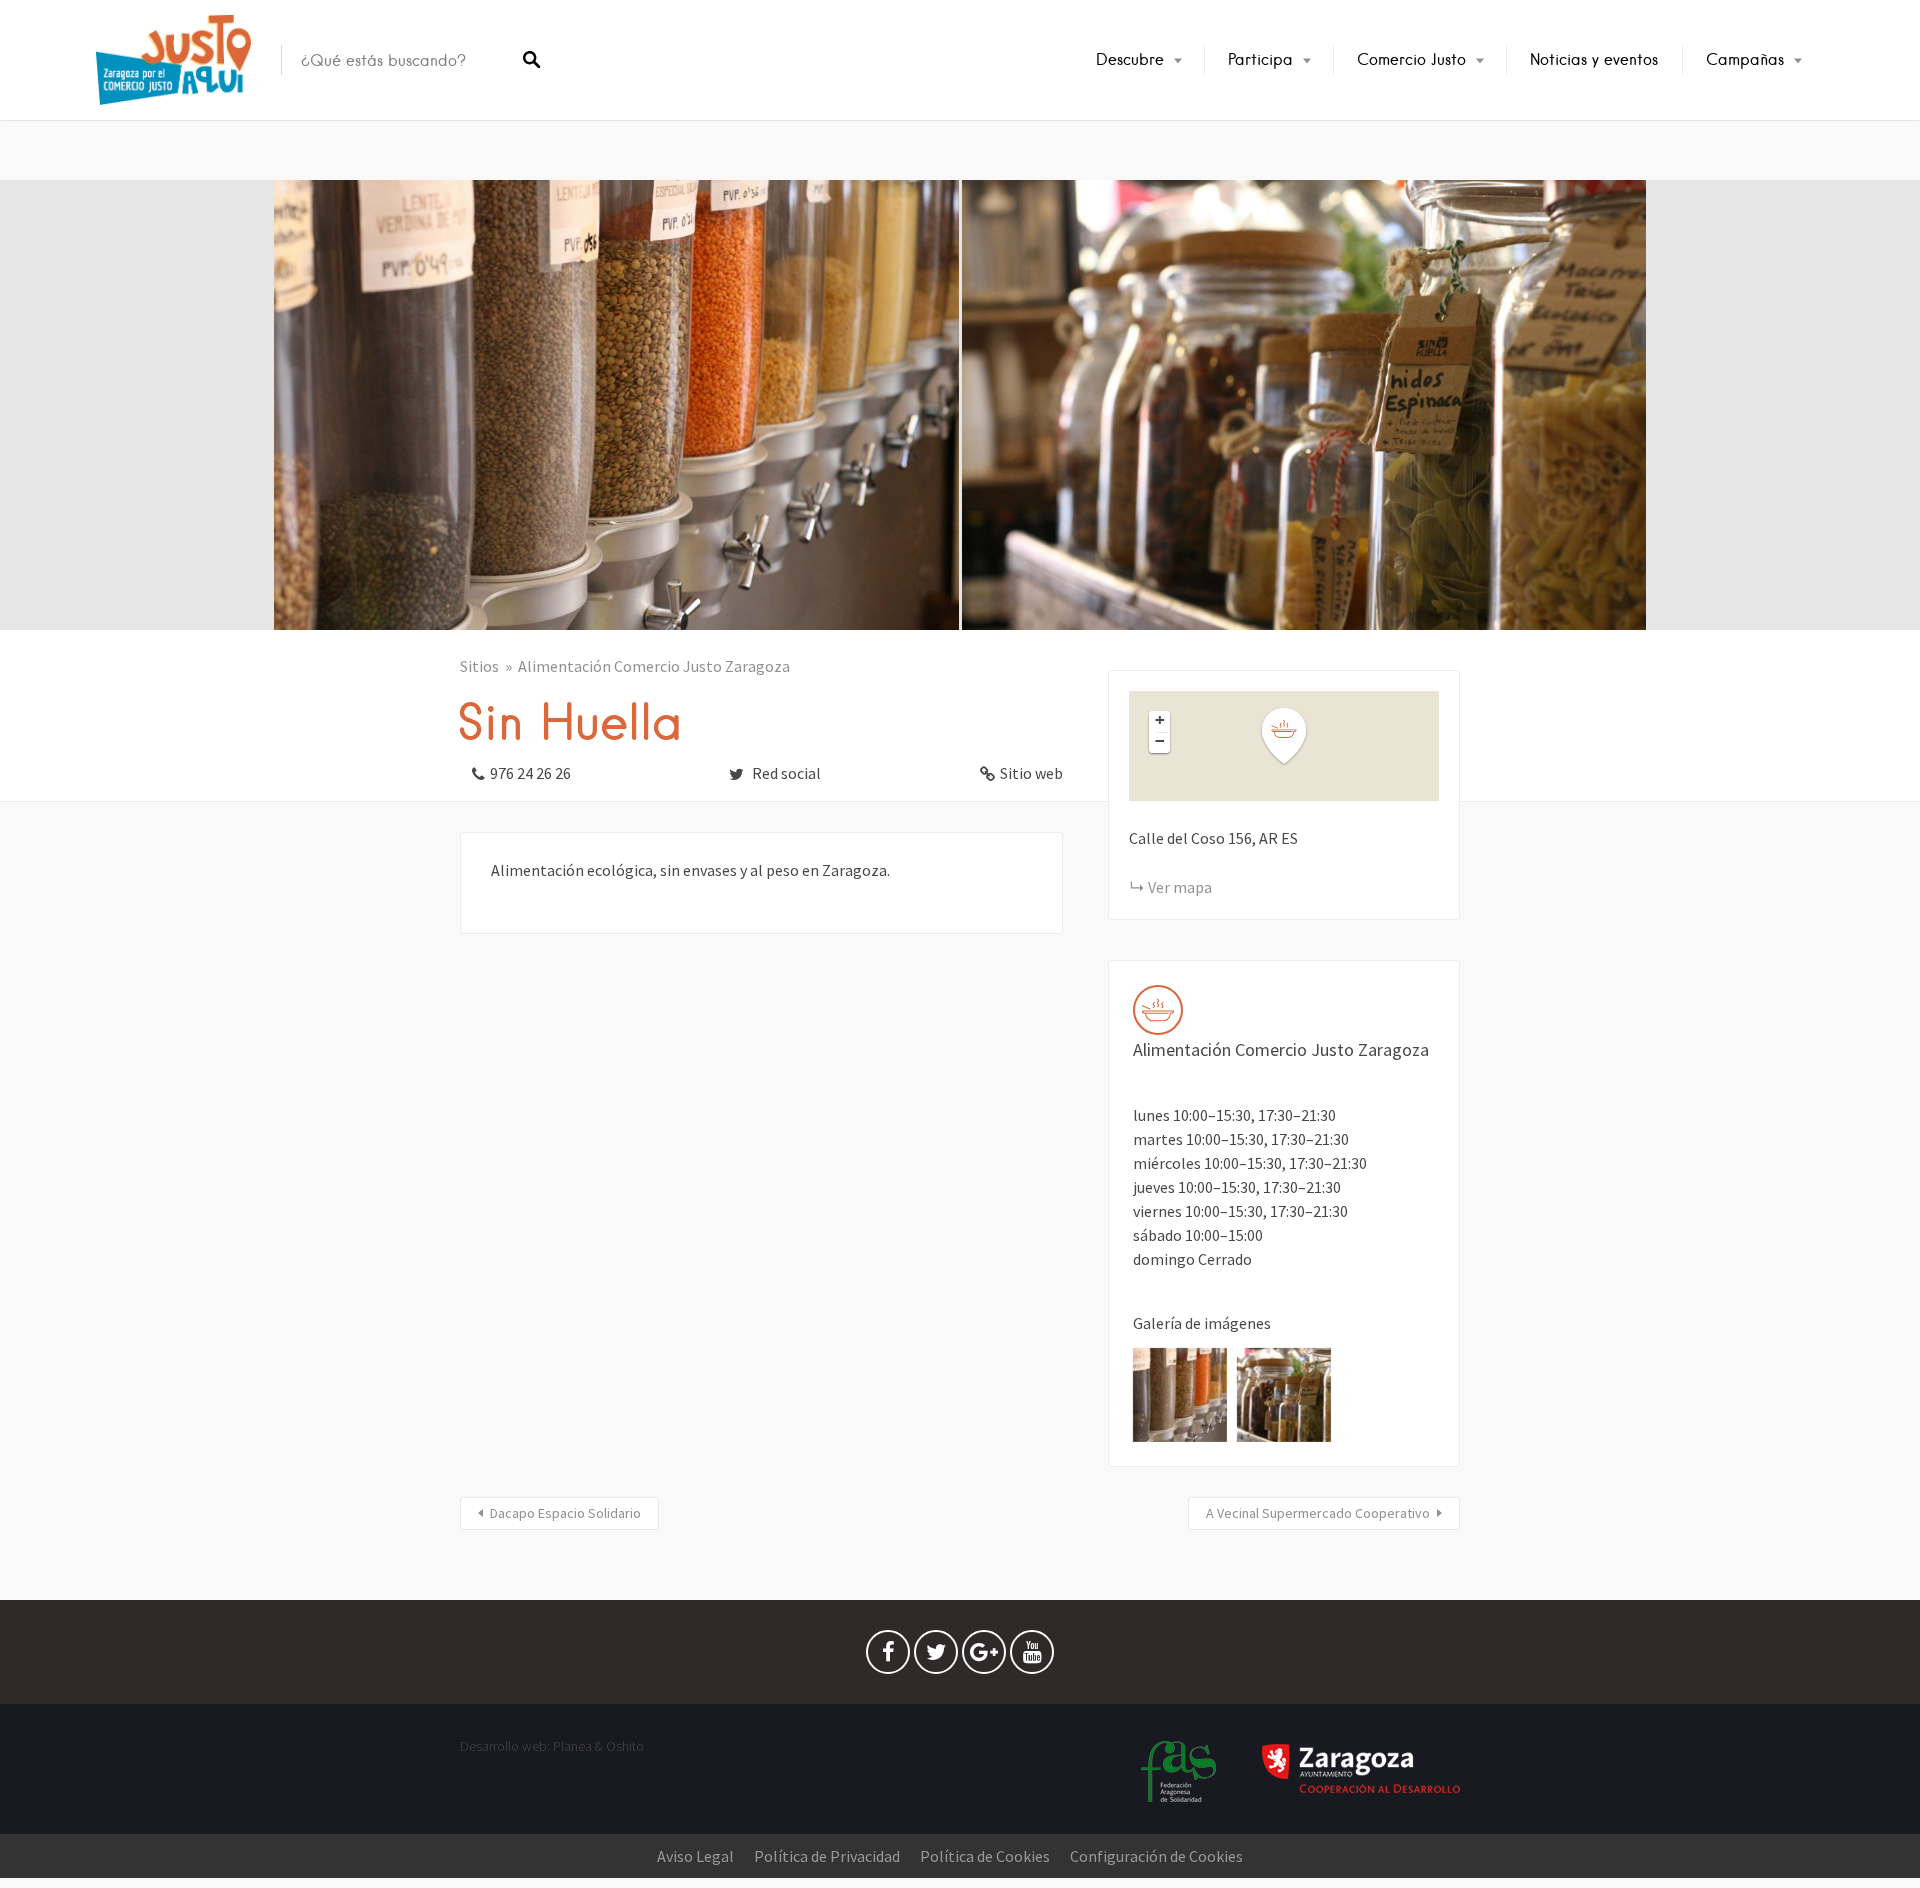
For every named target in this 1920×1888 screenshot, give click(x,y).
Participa (1260, 59)
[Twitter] (936, 1657)
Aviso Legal (695, 1856)
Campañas (1745, 59)
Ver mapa (1180, 887)
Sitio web (1031, 773)
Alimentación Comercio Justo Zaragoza (654, 666)
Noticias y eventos (1594, 59)
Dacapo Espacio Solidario (565, 1513)
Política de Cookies (985, 1856)
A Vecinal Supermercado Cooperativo (1318, 1513)
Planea (572, 1746)
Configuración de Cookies (1156, 1856)
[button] (1296, 736)
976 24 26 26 (530, 773)
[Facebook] (888, 1657)
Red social (785, 773)
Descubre (1130, 59)
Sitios (479, 666)
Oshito (625, 1746)
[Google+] (984, 1657)
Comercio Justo (1411, 59)
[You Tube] (1032, 1657)
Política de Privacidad (827, 1856)
